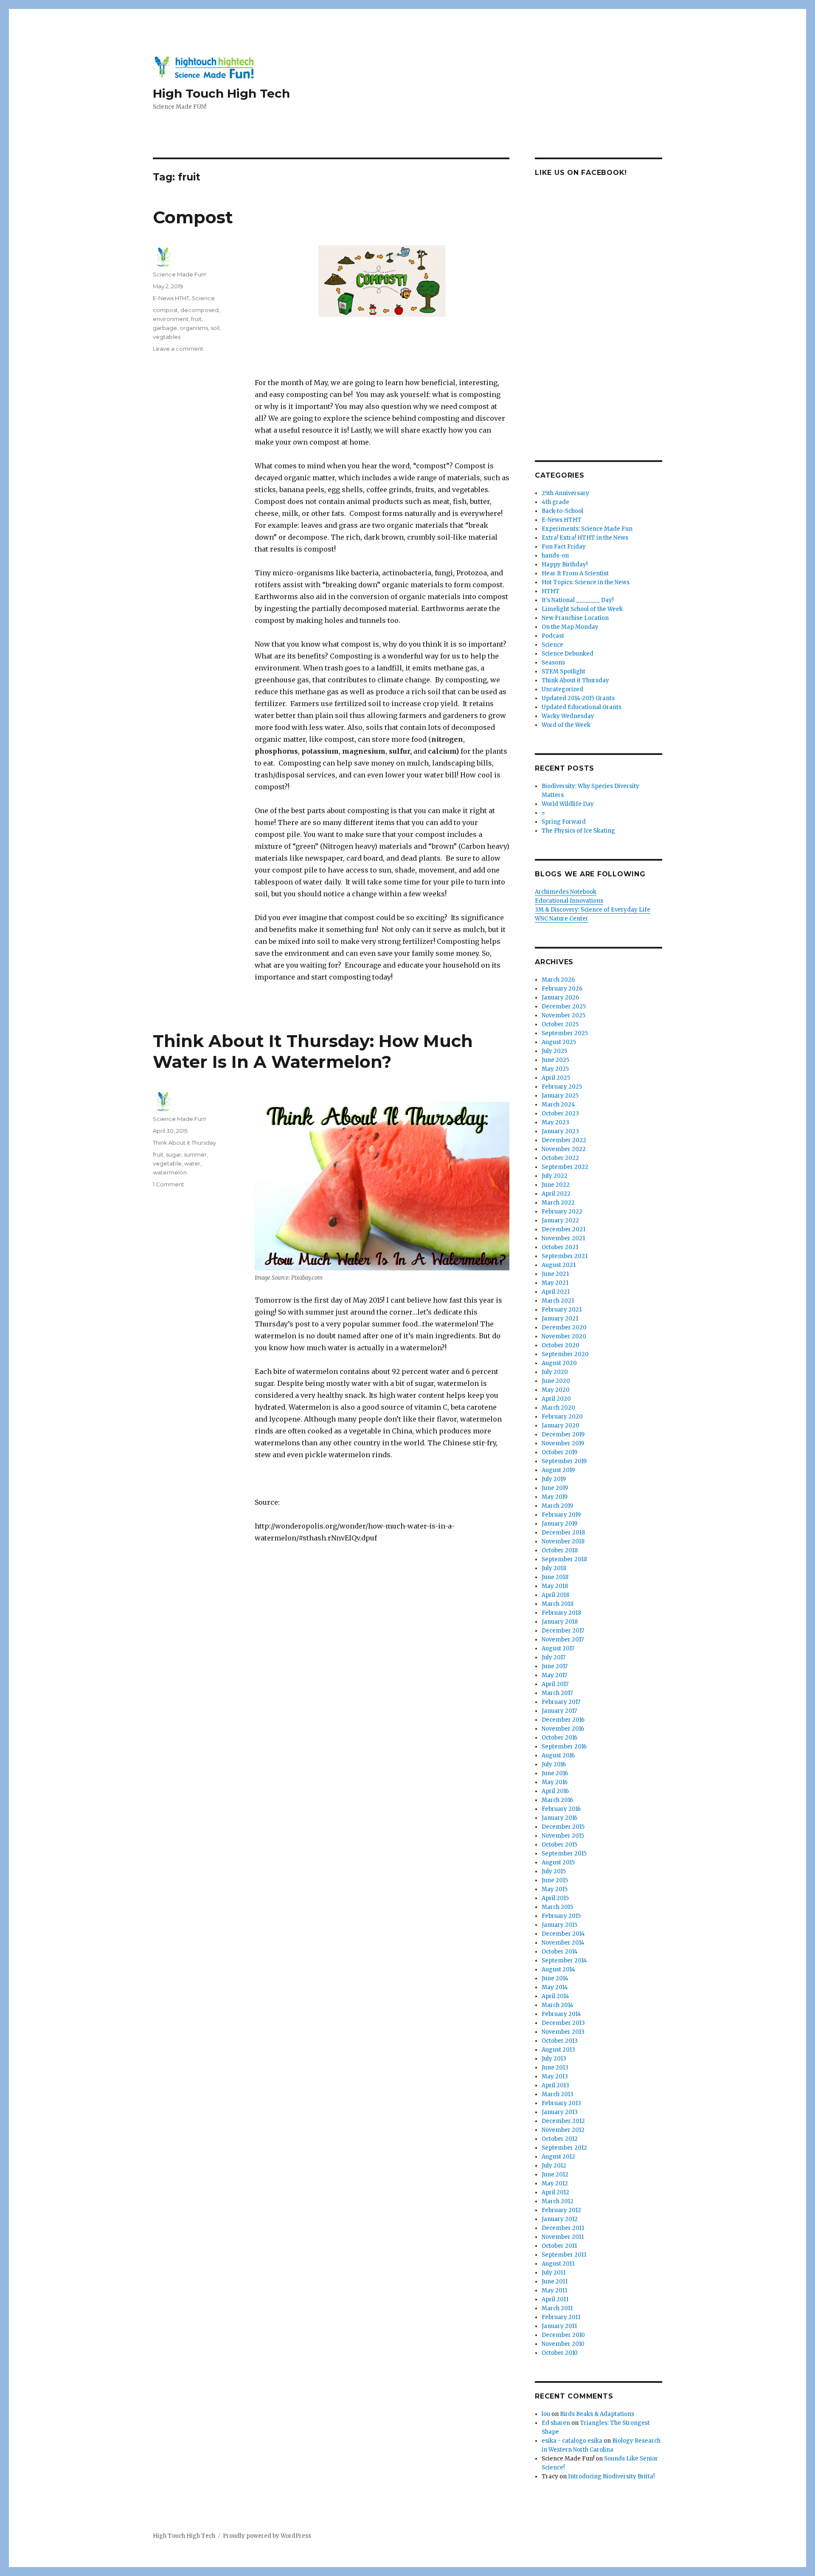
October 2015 (559, 1845)
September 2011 (564, 2255)
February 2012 (561, 2210)
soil (215, 328)
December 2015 (563, 1827)
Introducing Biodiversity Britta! (611, 2476)
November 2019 (563, 1443)
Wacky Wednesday (568, 716)
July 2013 (554, 2059)
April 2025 (556, 1078)
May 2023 (555, 1122)
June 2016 (555, 1773)
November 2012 (563, 2130)
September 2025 (565, 1033)
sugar (174, 1154)
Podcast (553, 636)
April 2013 (555, 2085)
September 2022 (565, 1167)
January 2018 (560, 1622)
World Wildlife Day (568, 804)
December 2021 (563, 1229)
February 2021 (562, 1310)
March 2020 (558, 1408)
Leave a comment (178, 349)
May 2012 (555, 2183)
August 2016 (558, 1755)
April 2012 (555, 2192)
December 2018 (563, 1533)
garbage (165, 328)
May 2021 (555, 1283)
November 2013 (563, 2032)
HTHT (551, 591)
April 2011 (555, 2299)
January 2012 (560, 2219)
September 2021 (565, 1256)
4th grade (555, 502)
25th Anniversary (565, 493)
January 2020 (561, 1426)
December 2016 (563, 1720)
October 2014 (560, 1952)
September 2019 (564, 1461)
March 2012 (558, 2201)
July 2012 (554, 2166)
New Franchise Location (575, 618)
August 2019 (558, 1470)
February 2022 (562, 1212)
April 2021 (556, 1292)
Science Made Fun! (179, 274)
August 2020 (559, 1363)
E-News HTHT (171, 298)
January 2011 (559, 2326)
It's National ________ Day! (578, 600)
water (192, 1163)
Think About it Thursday (184, 1143)
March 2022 (558, 1203)
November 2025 (563, 1015)
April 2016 (555, 1791)
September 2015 (564, 1854)
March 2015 (557, 1907)
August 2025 (559, 1042)
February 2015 (561, 1916)
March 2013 (558, 2094)
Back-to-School (562, 511)
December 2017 (563, 1631)
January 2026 (560, 998)
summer (195, 1154)
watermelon (170, 1172)
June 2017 (555, 1666)
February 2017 (561, 1702)
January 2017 (559, 1711)
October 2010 (560, 2353)
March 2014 (558, 2005)
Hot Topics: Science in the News (586, 582)
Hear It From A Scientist (575, 573)
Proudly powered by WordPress (267, 2536)
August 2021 (559, 1265)
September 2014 (564, 1961)
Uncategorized (562, 689)
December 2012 (563, 2121)
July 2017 (554, 1657)
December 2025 (564, 1006)
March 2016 (557, 1800)
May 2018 (555, 1586)
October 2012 (560, 2139)
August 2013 (558, 2050)
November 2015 (563, 1836)
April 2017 (555, 1684)
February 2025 (562, 1087)
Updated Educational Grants (582, 707)
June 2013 (555, 2068)
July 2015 (554, 1871)
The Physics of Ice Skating (578, 831)
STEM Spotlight (563, 671)
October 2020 (561, 1345)
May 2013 (555, 2076)
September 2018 (564, 1559)
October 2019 (559, 1452)
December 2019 (563, 1434)
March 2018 (558, 1604)
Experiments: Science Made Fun (587, 529)
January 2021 (560, 1319)
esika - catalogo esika (572, 2441)
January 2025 (560, 1096)
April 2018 (555, 1595)
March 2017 (557, 1693)
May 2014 (555, 1987)
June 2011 (555, 2282)
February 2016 (561, 1809)
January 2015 (559, 1925)
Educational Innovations (569, 901)
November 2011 (563, 2237)
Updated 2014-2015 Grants (578, 698)
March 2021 (558, 1301)
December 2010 (563, 2335)
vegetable (167, 1163)
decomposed (200, 310)
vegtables (167, 337)
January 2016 (559, 1818)
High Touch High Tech (221, 93)
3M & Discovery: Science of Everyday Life (593, 910)
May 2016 (555, 1782)
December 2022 (564, 1140)
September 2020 (565, 1354)
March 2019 (557, 1506)
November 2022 (564, 1149)
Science (203, 298)
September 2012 (564, 2148)
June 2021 (555, 1274)
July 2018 (554, 1568)
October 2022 (560, 1158)
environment (171, 319)
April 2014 (555, 1996)
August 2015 (558, 1862)
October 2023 (560, 1113)
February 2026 (562, 989)
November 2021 (563, 1238)
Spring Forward (564, 822)
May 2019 (555, 1497)
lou (546, 2414)
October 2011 (559, 2246)
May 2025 (555, 1069)
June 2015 (555, 1880)
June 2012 (555, 2175)
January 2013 (560, 2112)
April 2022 (556, 1194)
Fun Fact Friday (564, 547)
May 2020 (556, 1390)
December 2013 (563, 2023)
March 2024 (558, 1105)
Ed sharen (556, 2423)
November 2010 (563, 2344)
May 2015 (555, 1889)
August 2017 (558, 1648)
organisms (194, 328)
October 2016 (559, 1738)
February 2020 (562, 1417)
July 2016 (554, 1764)
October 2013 (560, 2041)
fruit (196, 319)
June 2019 (555, 1488)
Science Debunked (568, 654)
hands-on (555, 556)
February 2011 (561, 2317)
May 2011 (554, 2290)
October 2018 (560, 1550)
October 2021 (560, 1247)
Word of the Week (566, 725)
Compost (193, 217)
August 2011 (558, 2264)
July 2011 (554, 2273)
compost (165, 310)
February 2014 (561, 2014)
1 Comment (169, 1184)
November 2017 (563, 1640)
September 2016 (564, 1747)
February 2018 (561, 1613)
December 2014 (563, 1934)
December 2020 (564, 1327)
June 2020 (556, 1381)
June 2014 (555, 1978)
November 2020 (564, 1336)
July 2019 (554, 1479)
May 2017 (554, 1675)
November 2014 (563, 1943)
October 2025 (560, 1024)
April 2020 (556, 1399)
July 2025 (554, 1051)
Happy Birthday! (565, 564)
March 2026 (558, 980)
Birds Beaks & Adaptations (597, 2414)
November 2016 (563, 1729)
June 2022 (556, 1185)
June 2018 (555, 1577)
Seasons (553, 663)
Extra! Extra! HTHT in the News (585, 538)
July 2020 (555, 1372)
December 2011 (563, 2228)
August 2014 (558, 1969)
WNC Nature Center (562, 919)
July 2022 (555, 1176)
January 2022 (560, 1220)
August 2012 (558, 2157)
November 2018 (563, 1541)
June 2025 (555, 1060)
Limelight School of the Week (582, 609)
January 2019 (559, 1524)
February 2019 (561, 1515)
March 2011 (557, 2308)
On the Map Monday (570, 627)
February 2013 (561, 2103)
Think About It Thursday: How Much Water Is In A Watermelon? (313, 1051)
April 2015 (555, 1898)
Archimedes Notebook (566, 892)
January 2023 (560, 1131)
